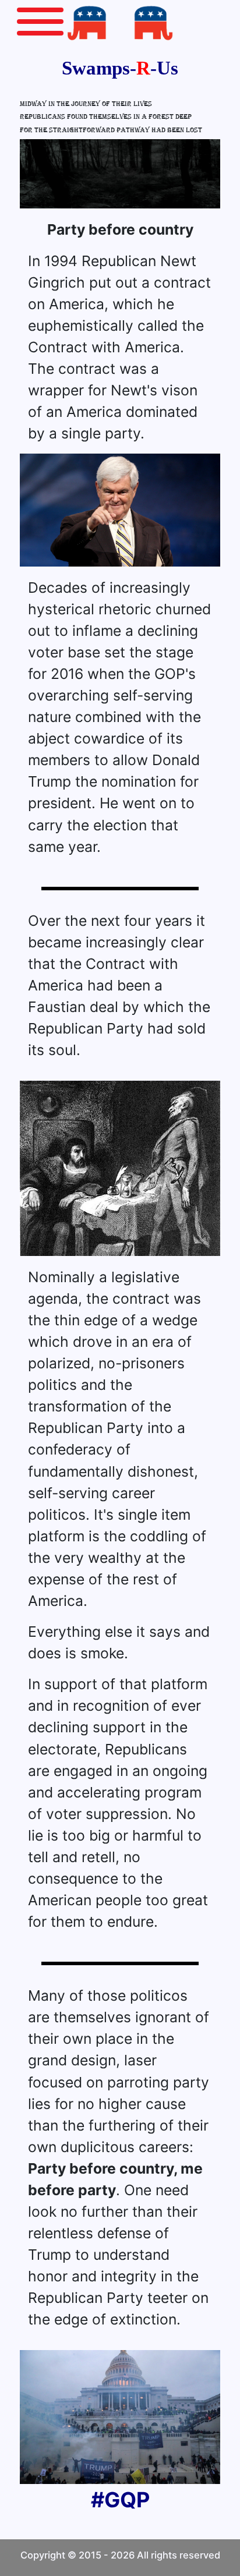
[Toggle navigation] (40, 19)
